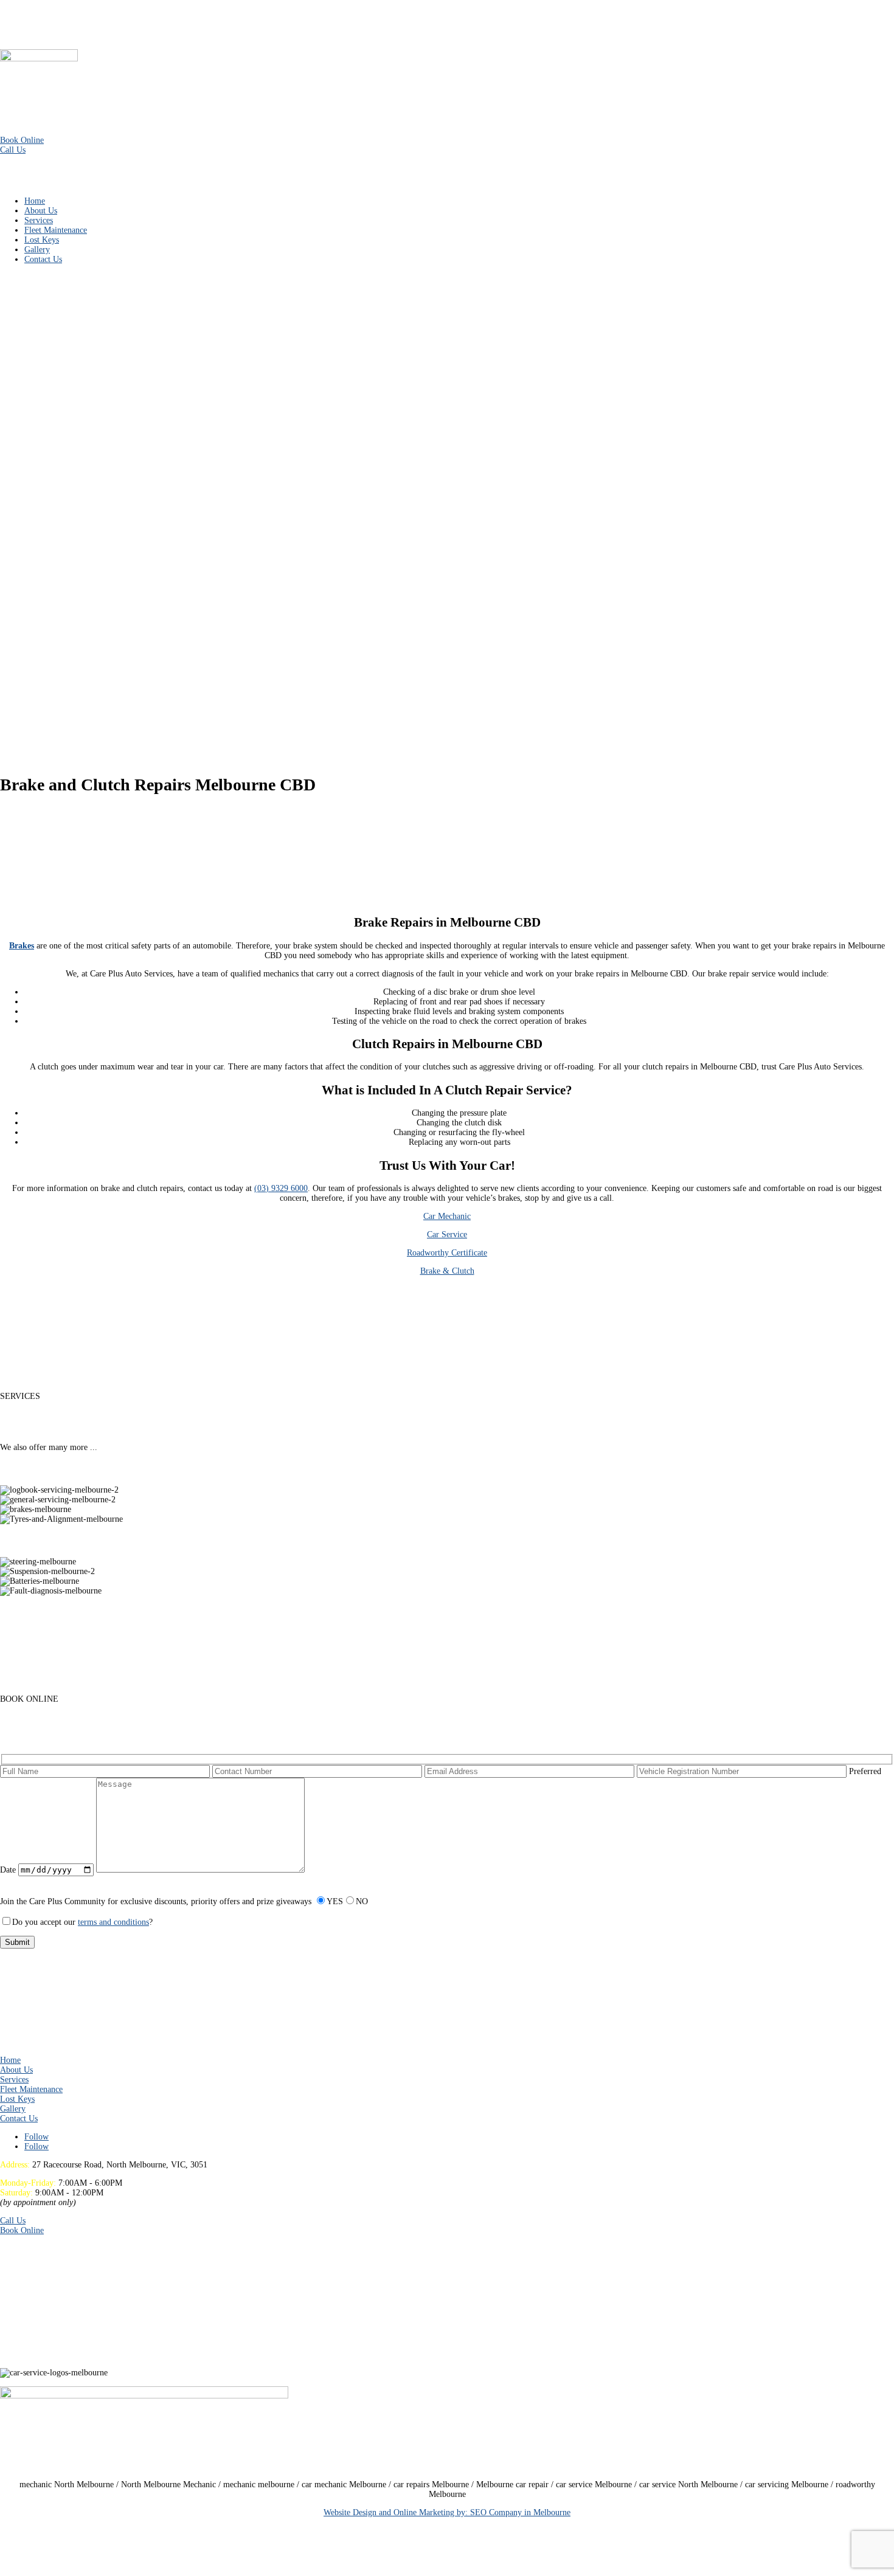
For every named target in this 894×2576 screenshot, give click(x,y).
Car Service (447, 1234)
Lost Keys (42, 240)
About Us (41, 211)
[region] (447, 518)
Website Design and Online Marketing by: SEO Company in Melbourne (447, 2512)
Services (39, 220)
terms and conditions (113, 1922)
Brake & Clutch (447, 1271)
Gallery (37, 250)
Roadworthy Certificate (447, 1253)
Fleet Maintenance (56, 230)
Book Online (22, 140)
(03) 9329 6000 (281, 1188)
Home (35, 201)
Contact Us (43, 259)
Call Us (13, 150)
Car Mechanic (447, 1216)
